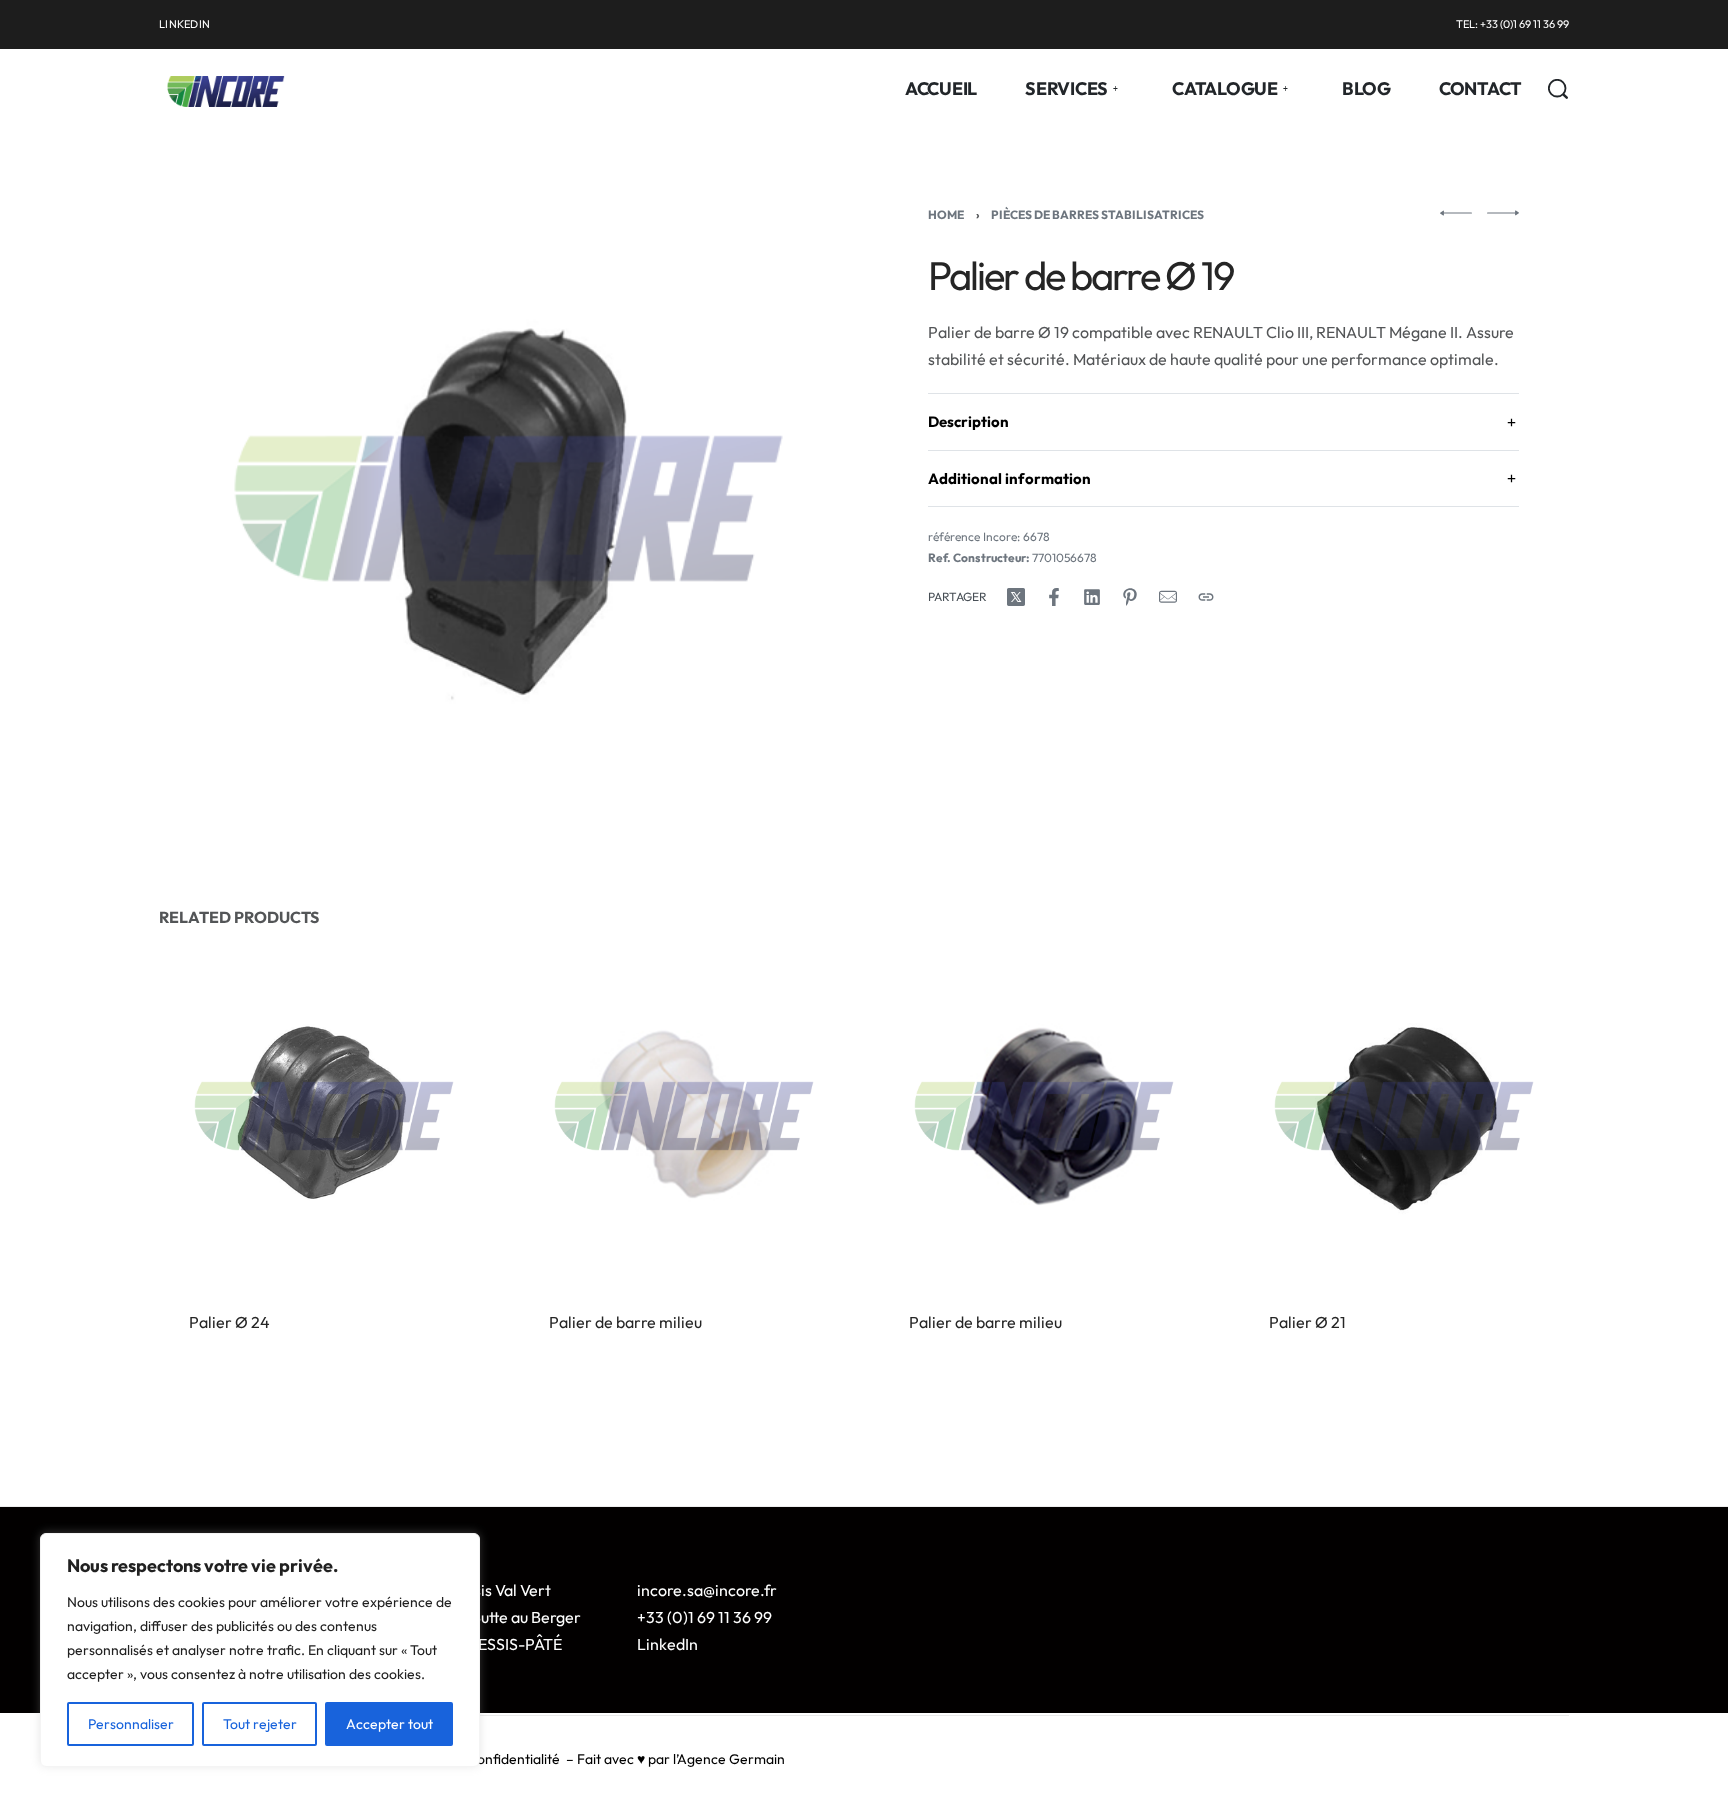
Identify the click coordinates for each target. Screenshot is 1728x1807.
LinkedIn (667, 1644)
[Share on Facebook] (1054, 597)
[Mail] (1168, 597)
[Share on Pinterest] (1130, 597)
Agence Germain (731, 1759)
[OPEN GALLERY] (508, 508)
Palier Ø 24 (229, 1322)
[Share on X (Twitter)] (1016, 597)
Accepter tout (389, 1724)
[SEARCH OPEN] (1558, 89)
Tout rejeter (260, 1724)
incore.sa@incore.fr (707, 1590)
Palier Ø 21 (1307, 1322)
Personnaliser (131, 1724)
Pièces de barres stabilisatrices (1097, 214)
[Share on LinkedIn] (1092, 597)
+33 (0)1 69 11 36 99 (704, 1617)
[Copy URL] (1206, 597)
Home (946, 214)
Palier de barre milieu (625, 1322)
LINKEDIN (184, 24)
